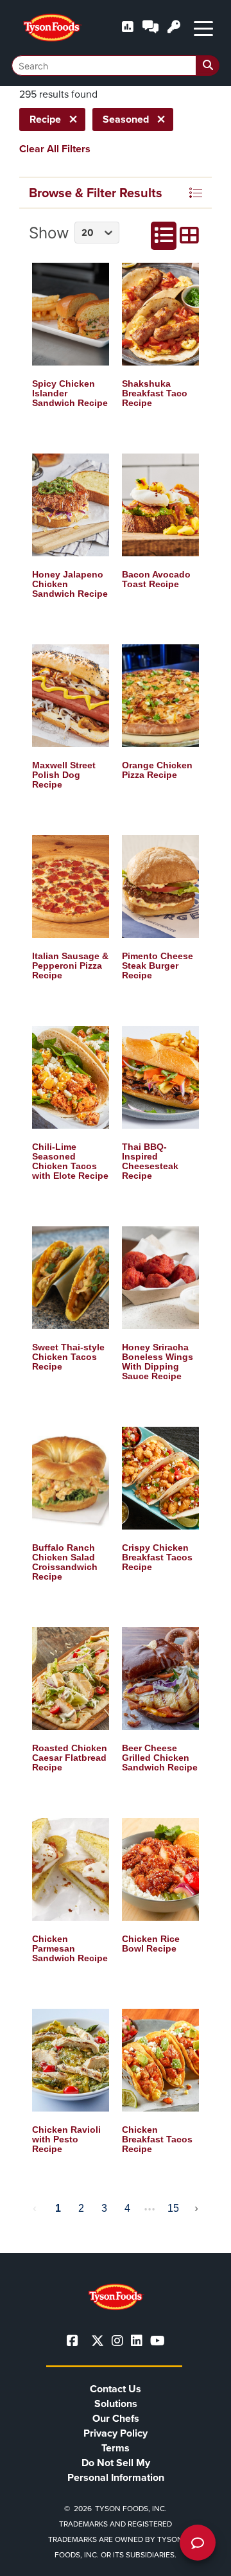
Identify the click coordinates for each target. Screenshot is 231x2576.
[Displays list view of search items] (164, 236)
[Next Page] (196, 2209)
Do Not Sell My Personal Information (116, 2470)
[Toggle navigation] (203, 28)
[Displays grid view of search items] (189, 236)
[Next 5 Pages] (150, 2209)
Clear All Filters (55, 149)
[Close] (202, 2558)
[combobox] (116, 66)
